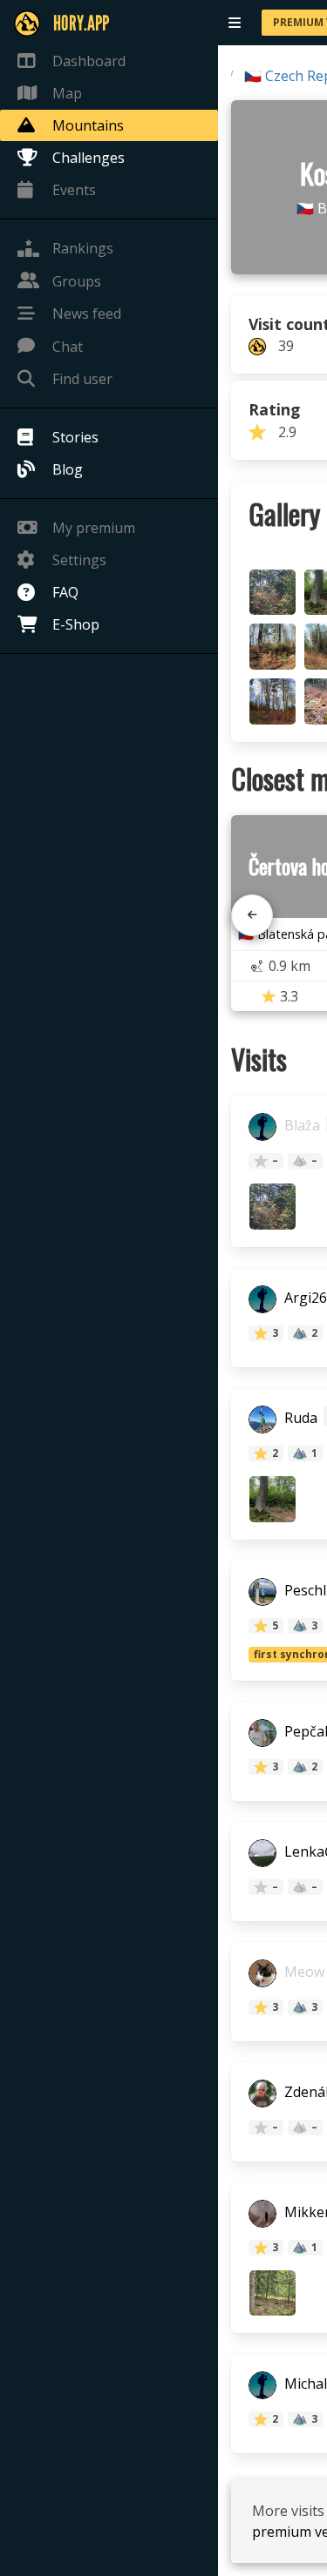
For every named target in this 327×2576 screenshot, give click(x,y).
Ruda (299, 1418)
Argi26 (304, 1298)
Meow (303, 1972)
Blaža (300, 1126)
